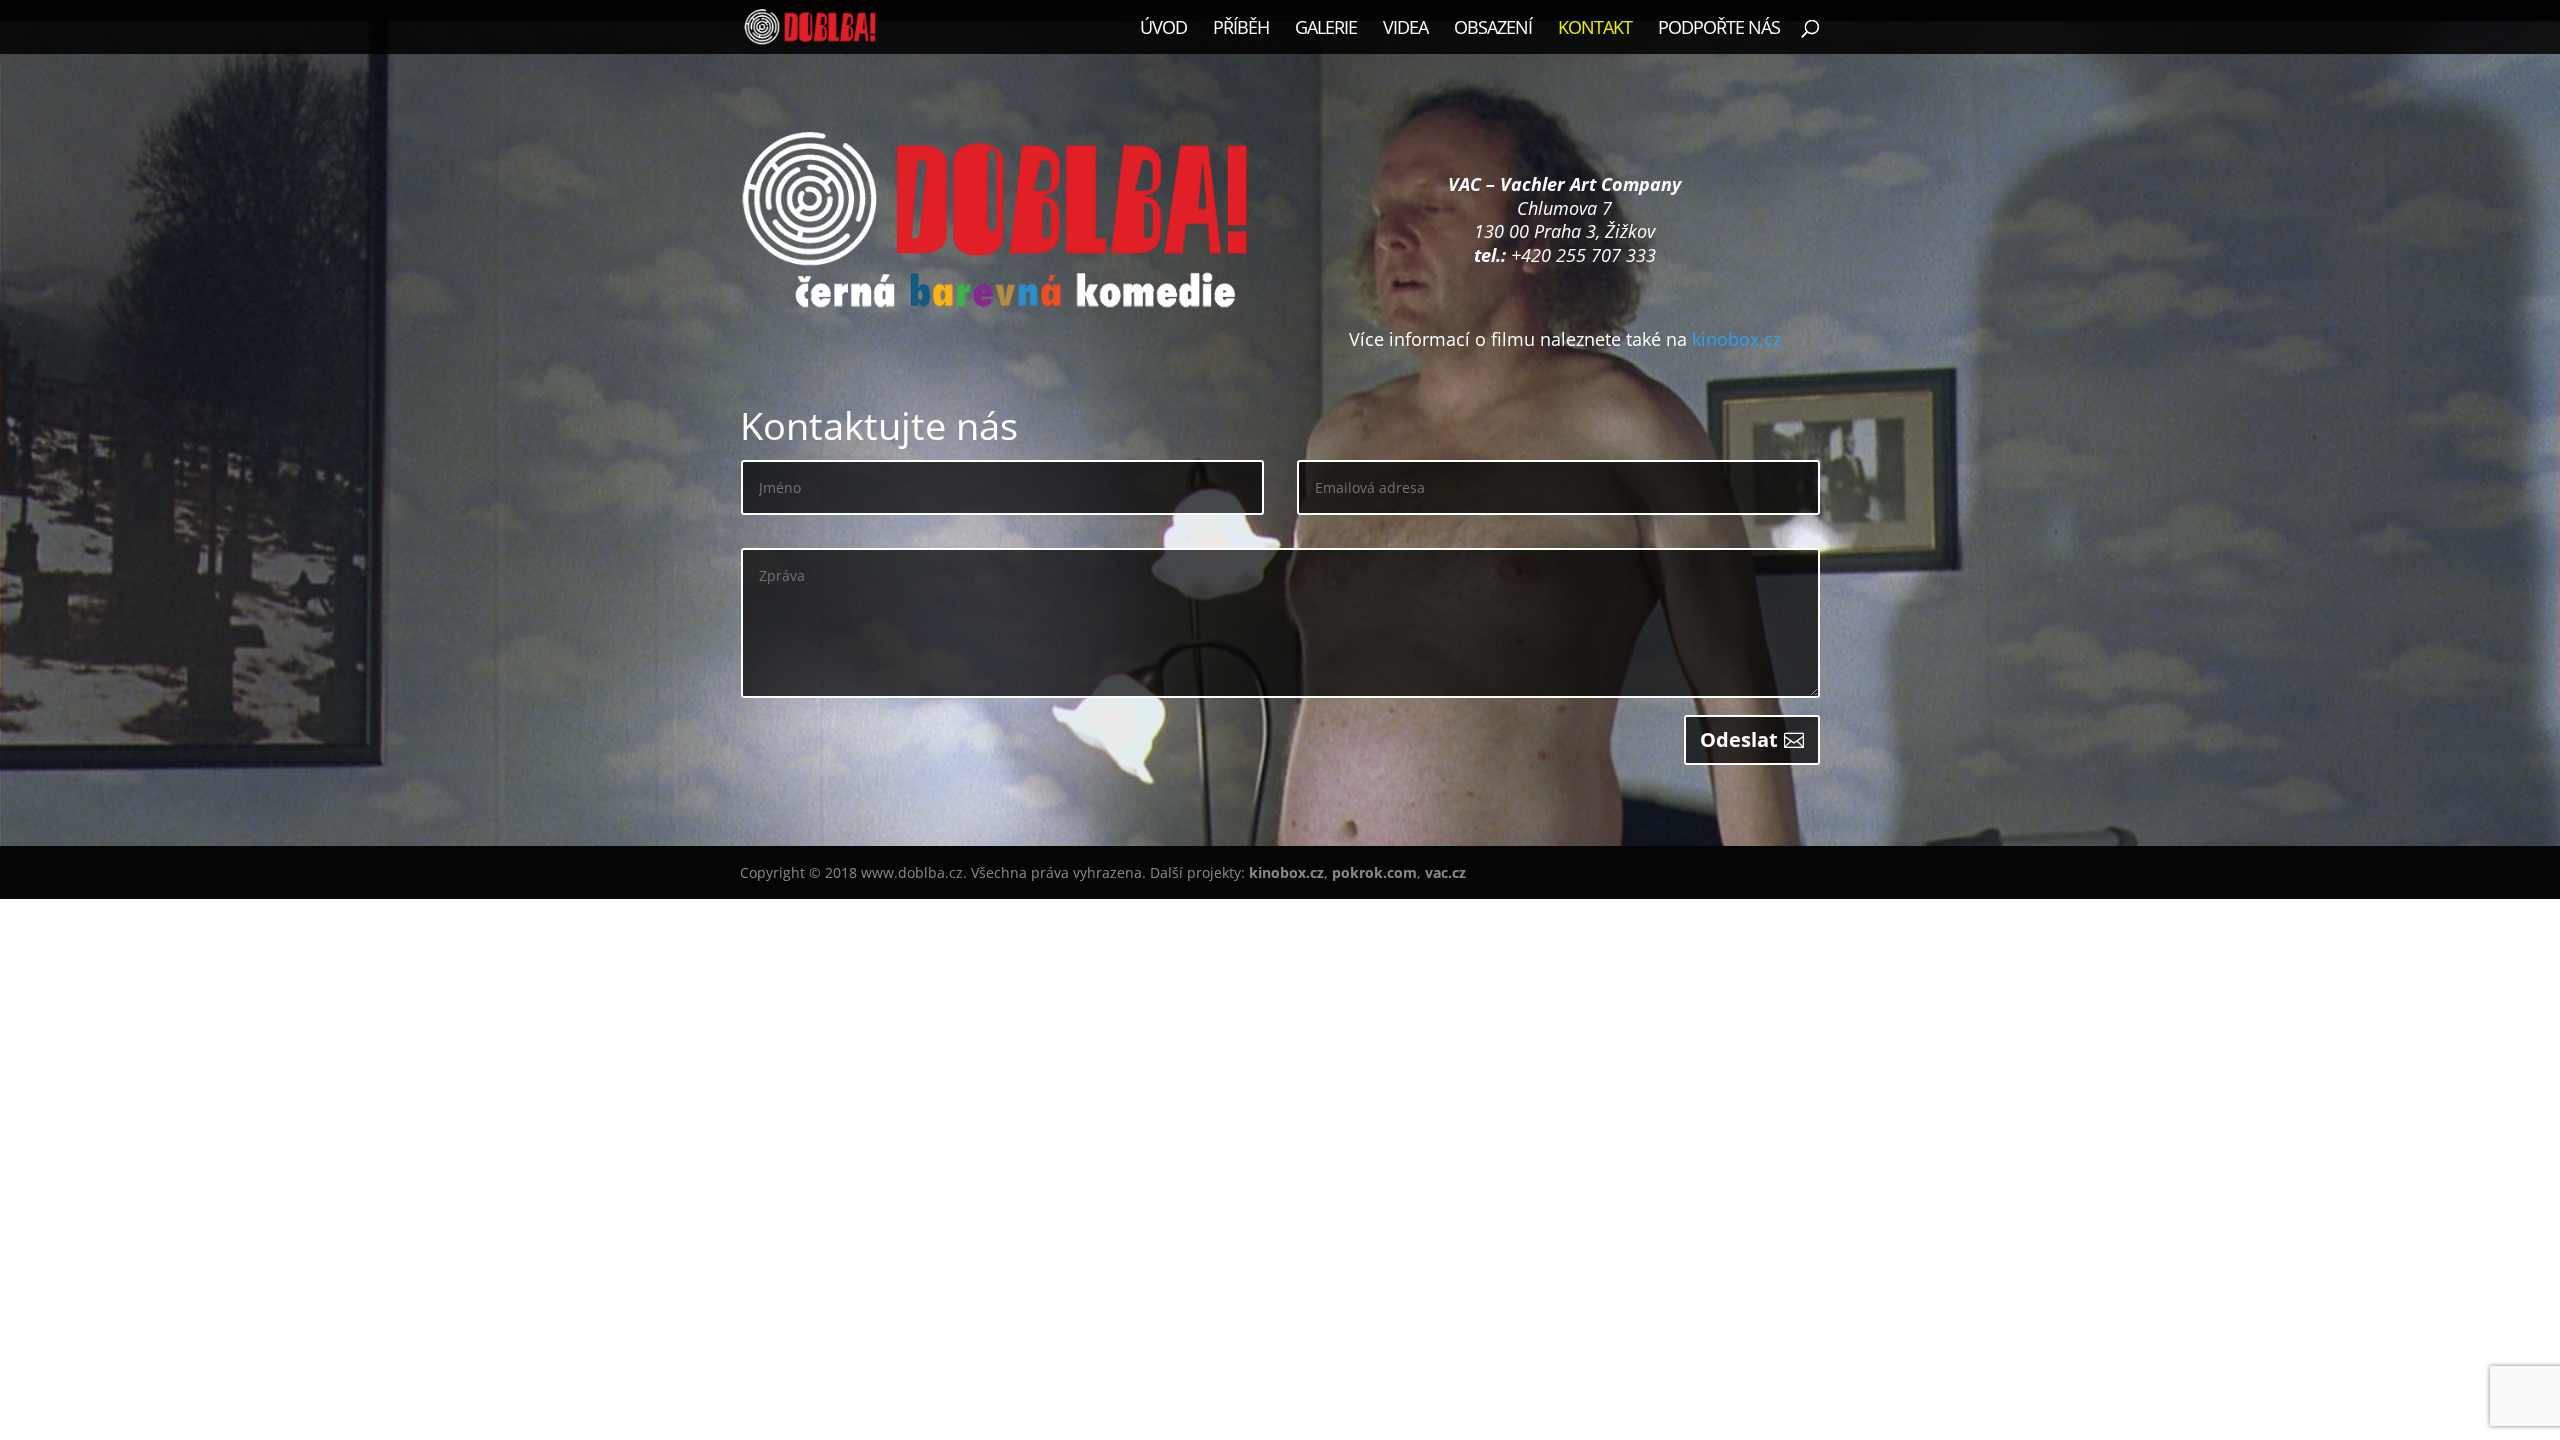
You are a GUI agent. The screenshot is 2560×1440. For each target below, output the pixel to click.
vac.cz (1445, 872)
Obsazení (1493, 29)
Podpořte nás (1719, 29)
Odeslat (1739, 739)
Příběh (1241, 29)
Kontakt (1595, 29)
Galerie (1326, 29)
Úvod (1163, 29)
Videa (1405, 29)
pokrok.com (1374, 872)
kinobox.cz (1736, 339)
